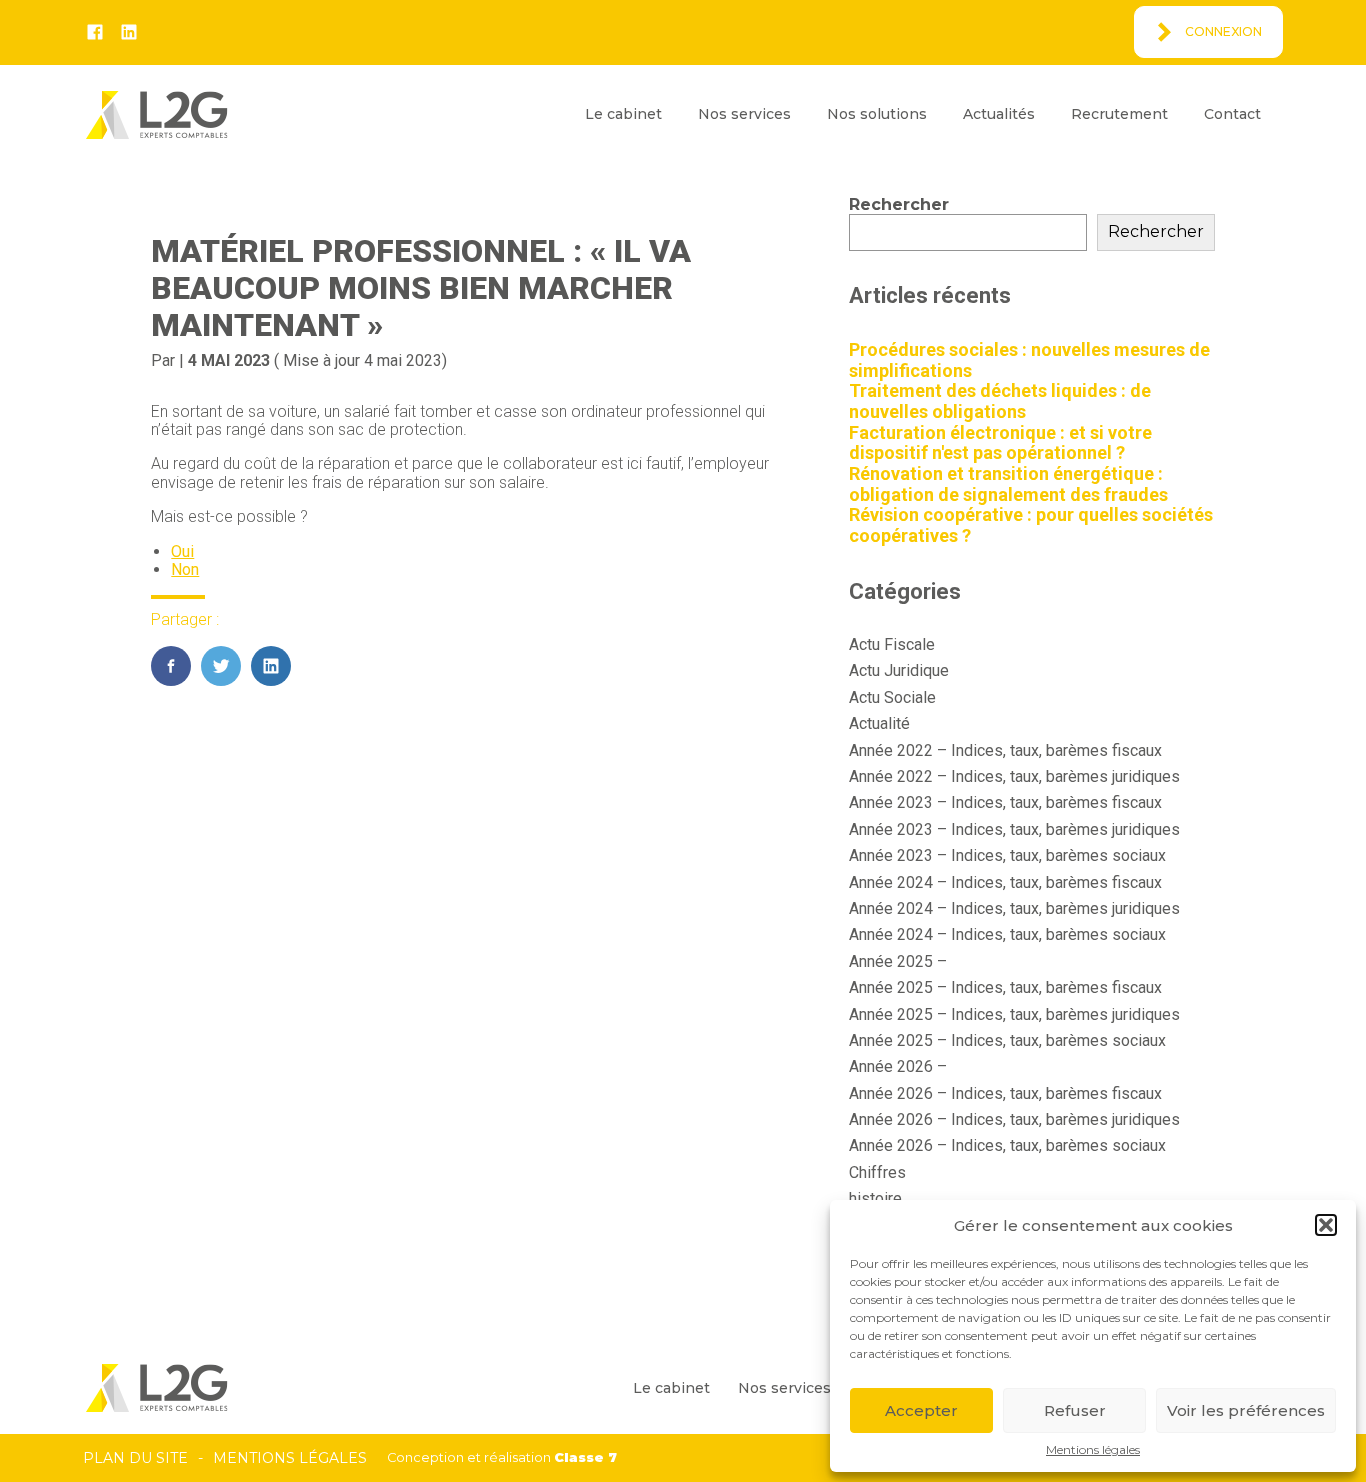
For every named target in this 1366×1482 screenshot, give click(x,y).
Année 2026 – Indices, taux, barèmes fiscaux (1005, 1093)
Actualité (879, 723)
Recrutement (1119, 114)
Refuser (1075, 1410)
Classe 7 (585, 1457)
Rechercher (899, 204)
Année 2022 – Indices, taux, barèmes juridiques (1014, 776)
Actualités (999, 114)
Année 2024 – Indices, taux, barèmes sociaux (1007, 934)
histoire (875, 1198)
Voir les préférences (1246, 1410)
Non (185, 569)
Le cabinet (623, 114)
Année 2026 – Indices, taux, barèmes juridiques (1014, 1119)
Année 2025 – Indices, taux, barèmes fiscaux (1005, 987)
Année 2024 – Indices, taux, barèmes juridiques (1014, 908)
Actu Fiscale (892, 644)
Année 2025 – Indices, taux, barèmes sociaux (1007, 1040)
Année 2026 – (898, 1066)
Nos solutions (877, 114)
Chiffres (877, 1172)
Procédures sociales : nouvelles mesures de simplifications (1029, 360)
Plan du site (135, 1458)
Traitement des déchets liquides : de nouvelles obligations (1000, 401)
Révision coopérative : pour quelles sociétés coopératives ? (1031, 525)
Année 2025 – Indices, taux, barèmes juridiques (1014, 1014)
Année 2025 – (898, 961)
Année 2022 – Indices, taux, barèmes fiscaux (1005, 750)
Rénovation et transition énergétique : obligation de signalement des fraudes (1008, 484)
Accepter (921, 1410)
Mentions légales (1093, 1450)
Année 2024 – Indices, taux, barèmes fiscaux (1005, 882)
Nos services (744, 114)
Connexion (1223, 31)
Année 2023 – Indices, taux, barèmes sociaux (1007, 855)
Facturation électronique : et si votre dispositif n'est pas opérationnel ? (1000, 443)
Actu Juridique (899, 670)
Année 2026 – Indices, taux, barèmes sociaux (1007, 1145)
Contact (1232, 114)
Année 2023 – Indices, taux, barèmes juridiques (1014, 829)
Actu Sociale (892, 697)
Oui (182, 551)
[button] (1326, 1225)
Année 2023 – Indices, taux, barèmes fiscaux (1005, 802)
